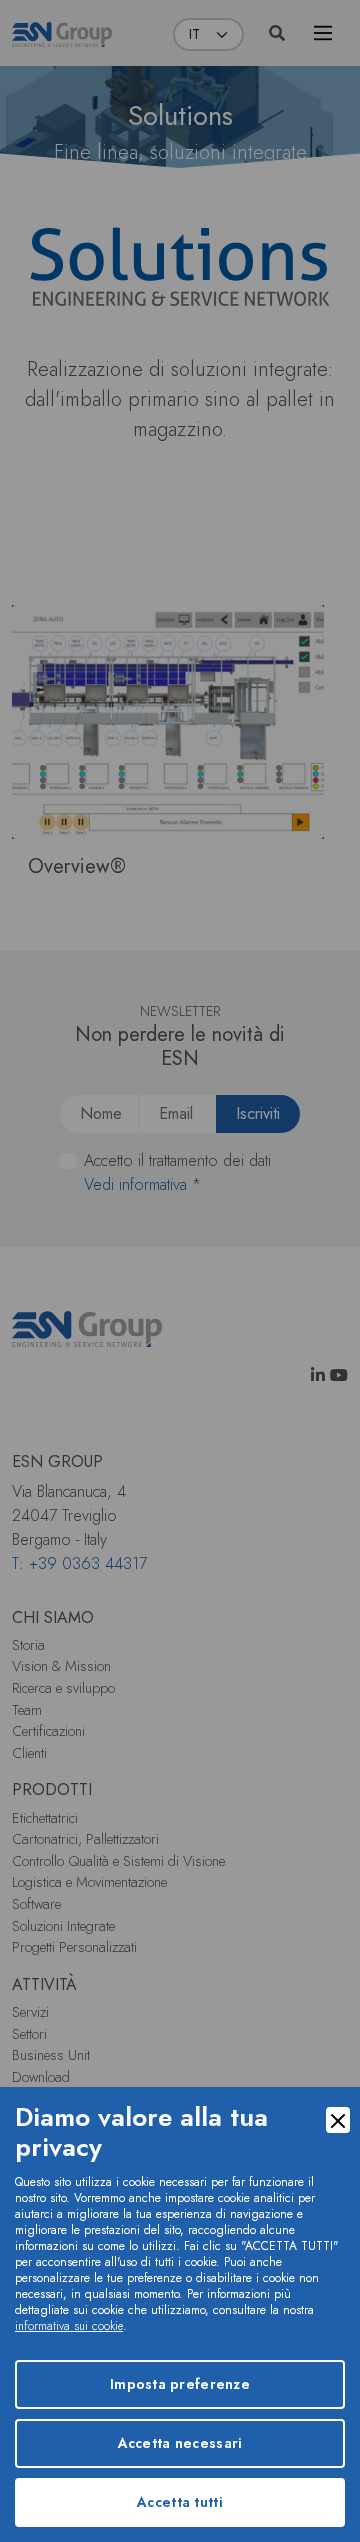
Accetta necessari (180, 2443)
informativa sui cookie (69, 2326)
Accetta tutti (180, 2502)
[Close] (338, 2120)
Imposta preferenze (180, 2384)
